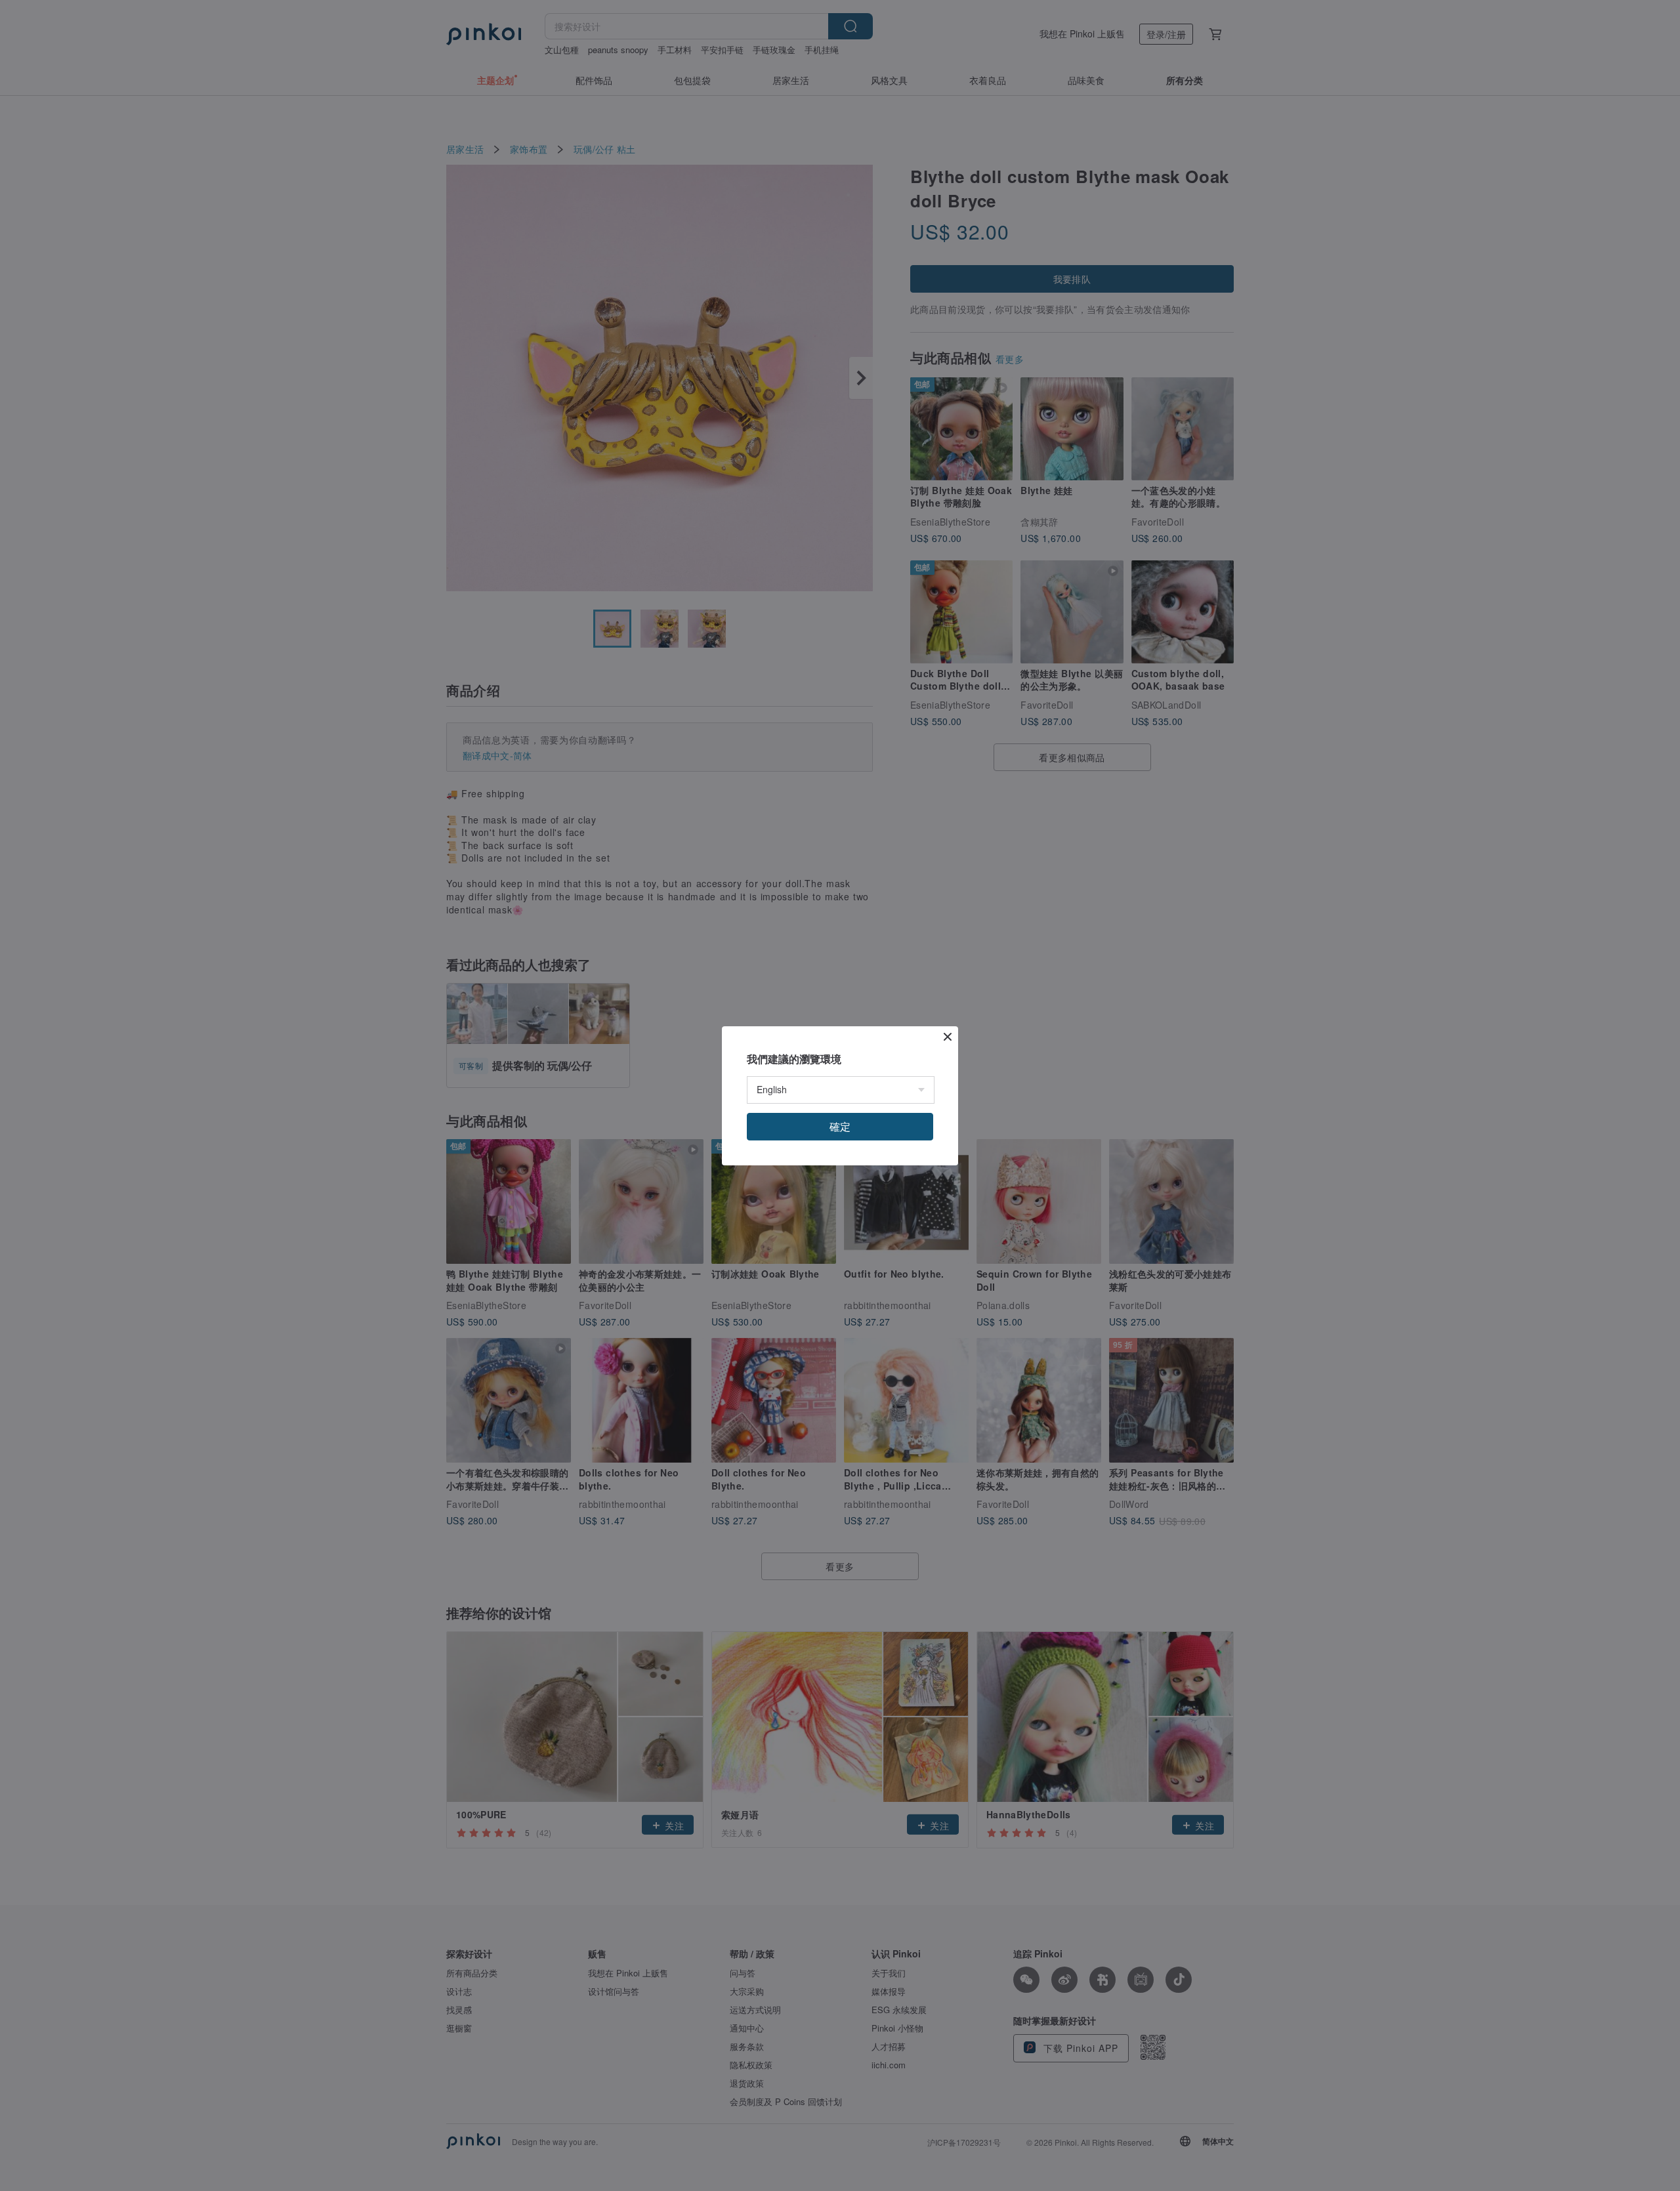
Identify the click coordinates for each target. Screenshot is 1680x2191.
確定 (840, 1126)
